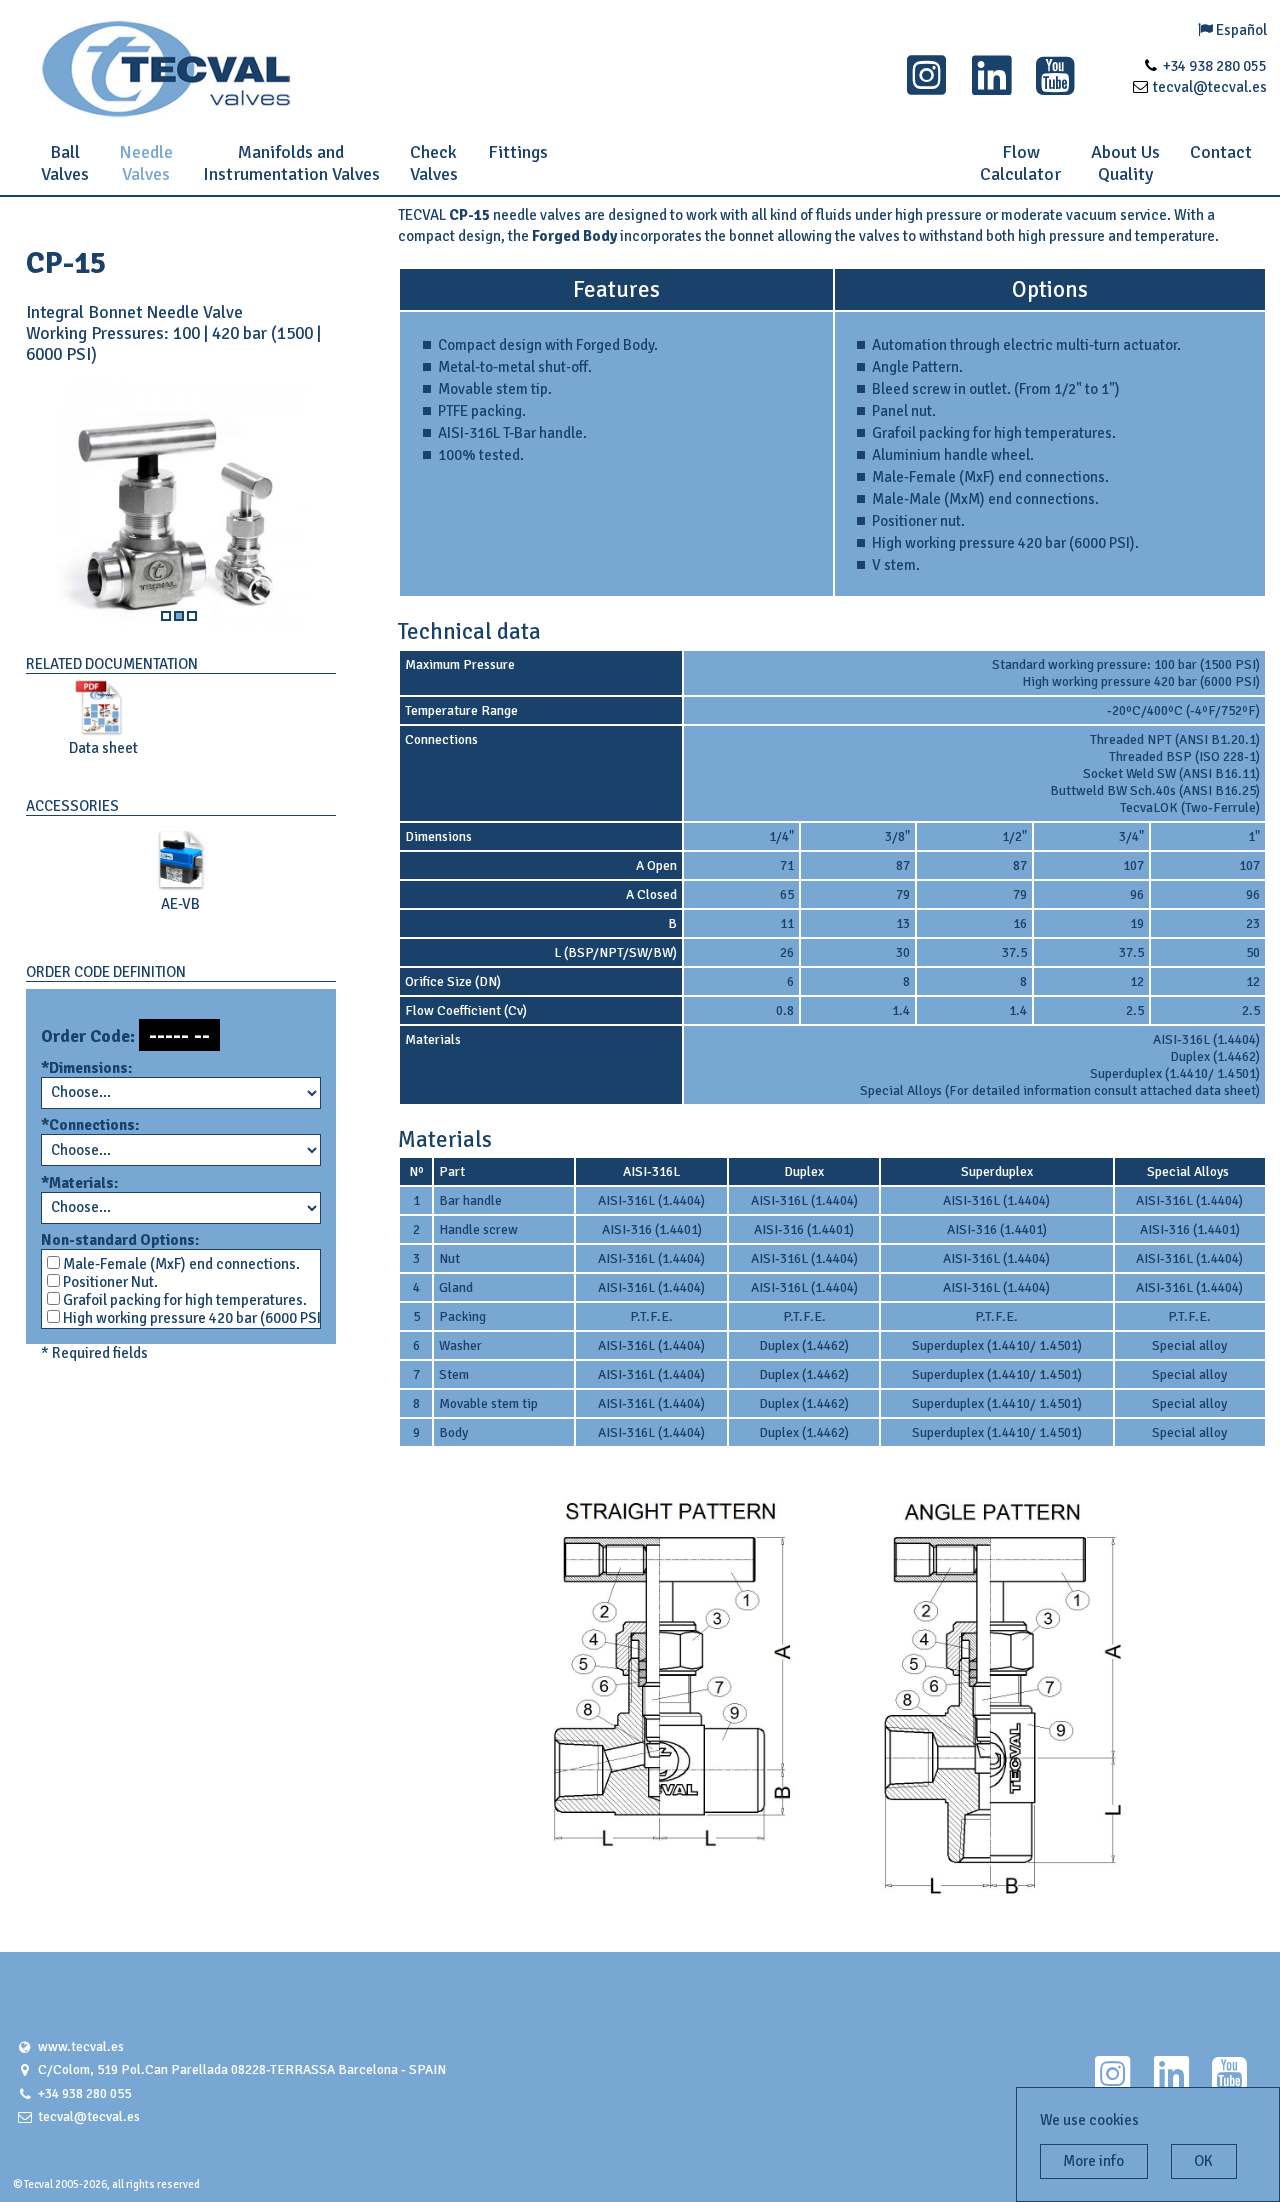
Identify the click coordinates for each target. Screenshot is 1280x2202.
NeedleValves (146, 163)
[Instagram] (926, 87)
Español (1240, 30)
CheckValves (434, 163)
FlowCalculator (1020, 163)
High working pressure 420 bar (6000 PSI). (187, 1318)
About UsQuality (1125, 163)
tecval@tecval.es (89, 2116)
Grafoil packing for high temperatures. (183, 1300)
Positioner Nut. (109, 1282)
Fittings (518, 152)
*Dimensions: (86, 1068)
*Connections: (90, 1125)
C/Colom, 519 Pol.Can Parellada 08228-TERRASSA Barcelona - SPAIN (242, 2069)
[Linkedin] (991, 87)
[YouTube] (1055, 87)
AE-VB (180, 904)
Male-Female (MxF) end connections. (180, 1264)
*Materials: (79, 1183)
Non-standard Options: (120, 1240)
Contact (1221, 152)
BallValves (65, 163)
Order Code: (88, 1036)
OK (1203, 2161)
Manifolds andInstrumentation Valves (291, 163)
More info (1093, 2161)
